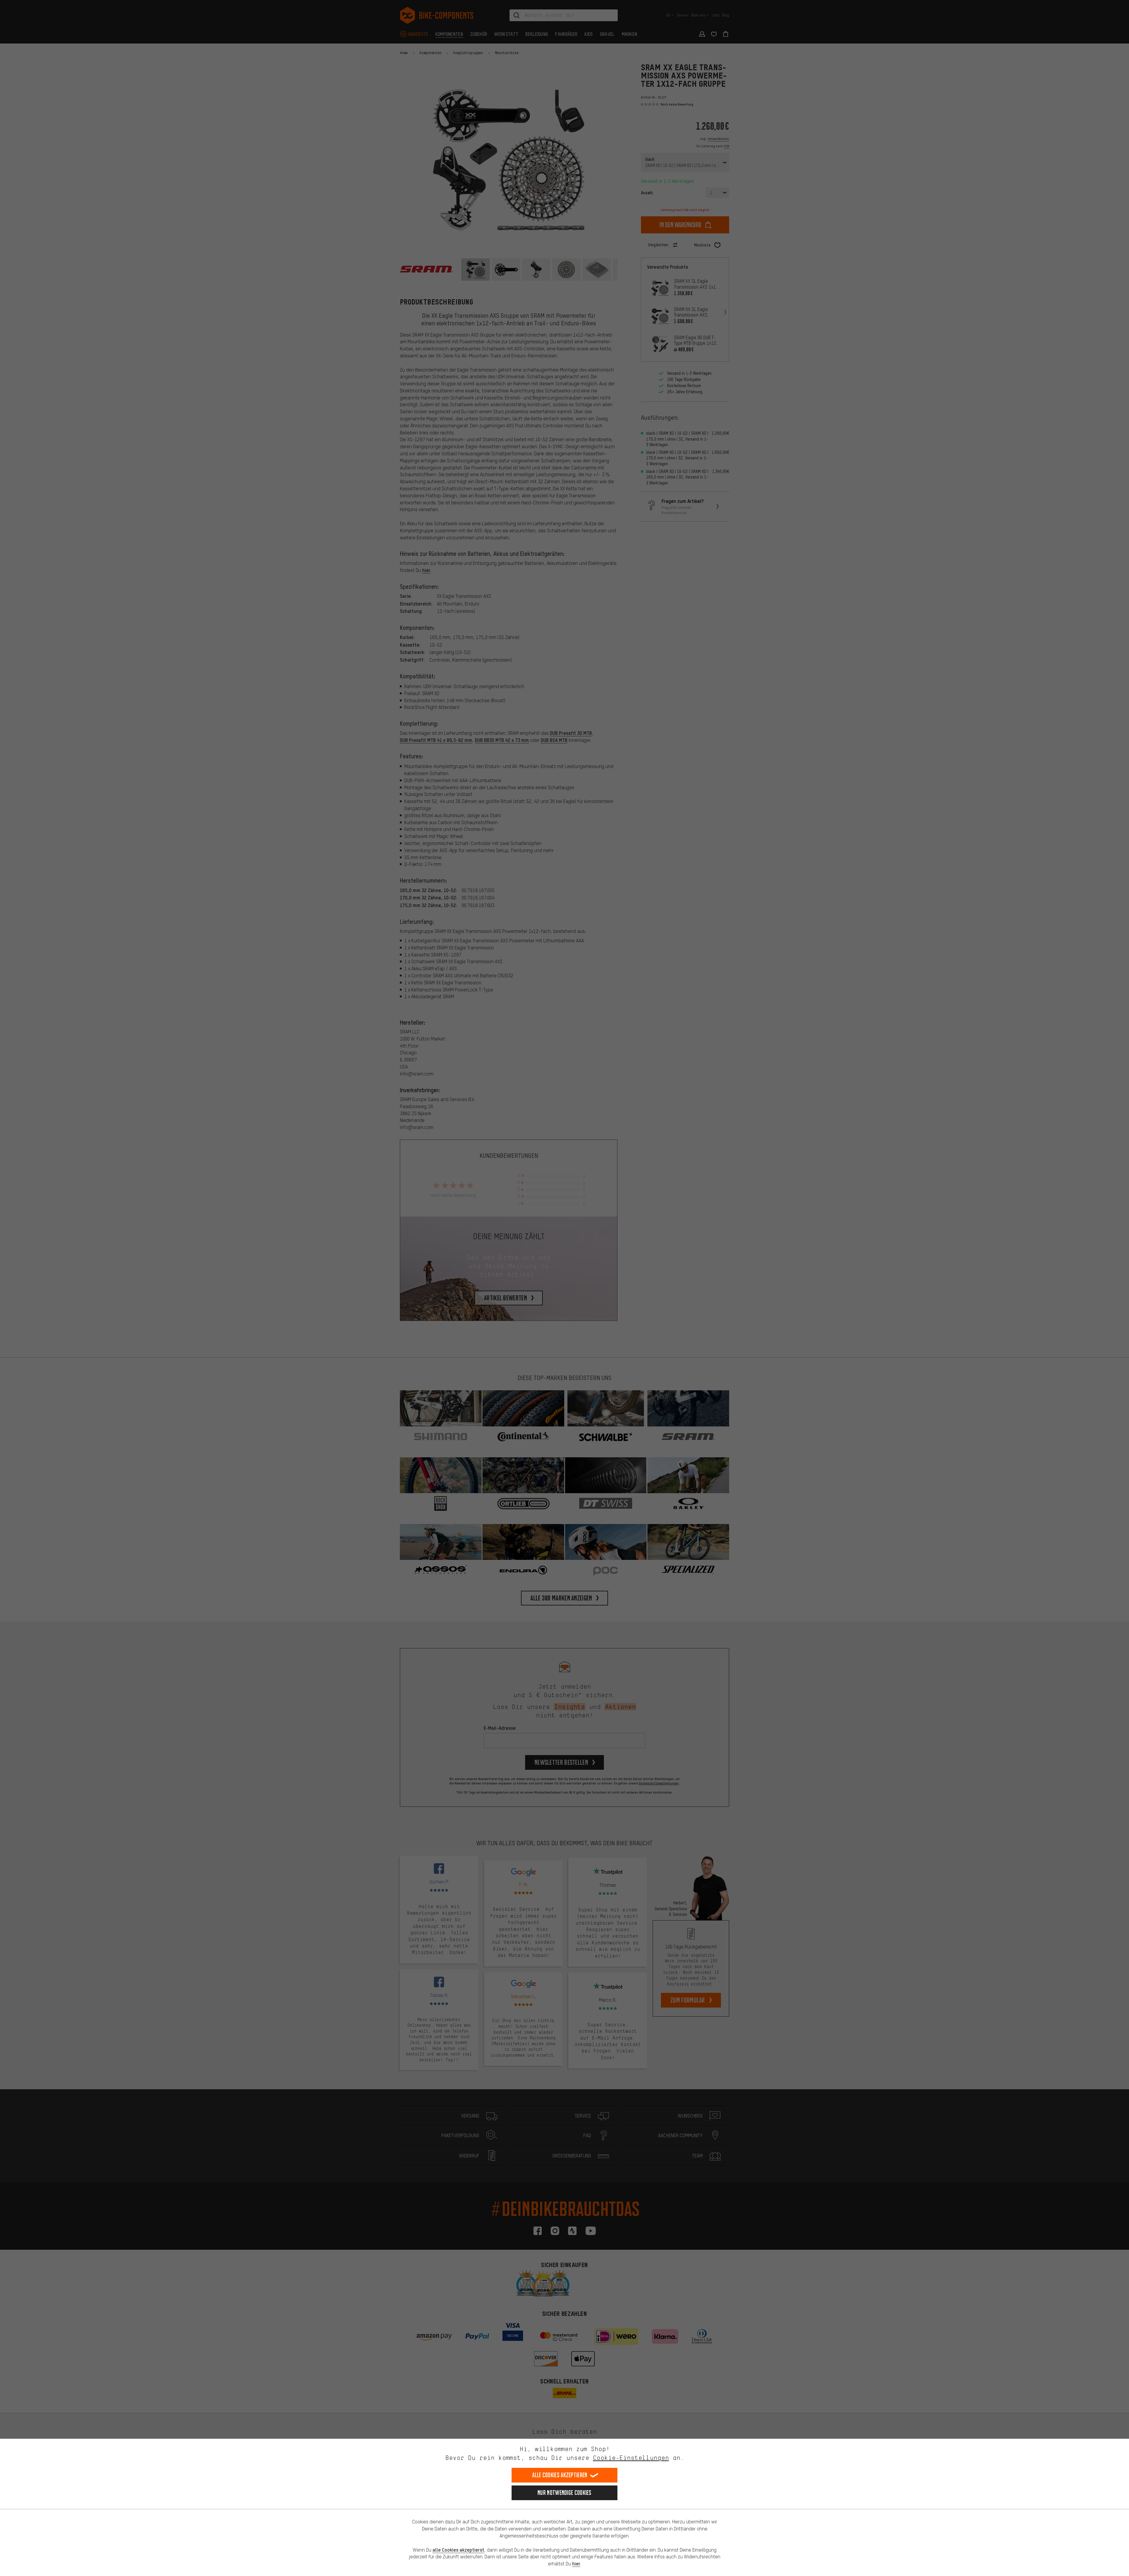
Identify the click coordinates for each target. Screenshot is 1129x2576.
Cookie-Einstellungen (631, 2458)
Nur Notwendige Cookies (564, 2493)
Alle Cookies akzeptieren (560, 2475)
